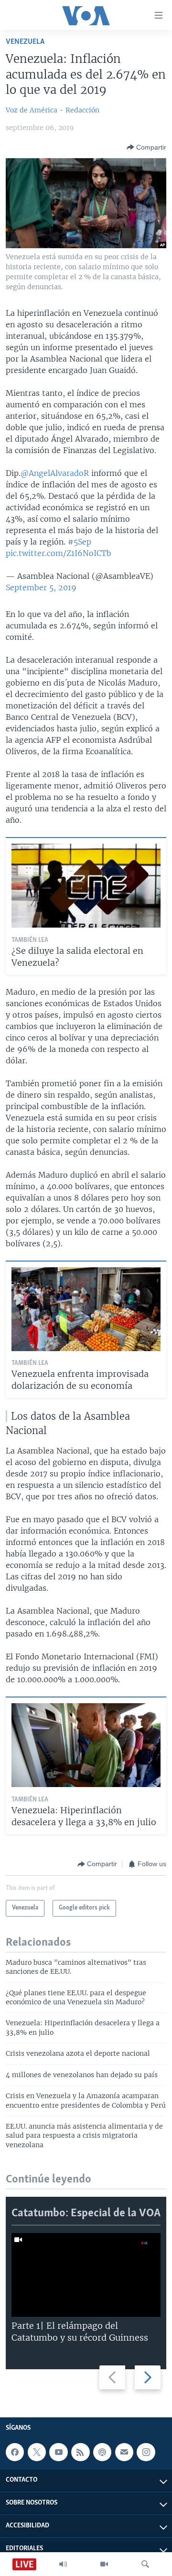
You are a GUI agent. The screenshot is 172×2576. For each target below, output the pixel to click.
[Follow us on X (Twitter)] (37, 2452)
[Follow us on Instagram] (146, 2452)
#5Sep (80, 542)
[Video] (104, 2564)
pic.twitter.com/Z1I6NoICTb (59, 553)
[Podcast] (102, 2452)
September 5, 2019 (41, 587)
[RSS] (80, 2452)
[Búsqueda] (145, 2564)
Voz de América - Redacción (53, 110)
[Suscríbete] (124, 2452)
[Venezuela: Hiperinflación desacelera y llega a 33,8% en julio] (86, 1745)
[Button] (146, 147)
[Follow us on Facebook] (15, 2452)
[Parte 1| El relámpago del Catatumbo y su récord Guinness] (86, 2275)
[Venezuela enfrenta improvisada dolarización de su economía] (86, 1309)
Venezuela (25, 42)
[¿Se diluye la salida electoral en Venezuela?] (86, 886)
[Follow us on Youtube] (58, 2452)
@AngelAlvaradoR (55, 473)
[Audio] (63, 2564)
